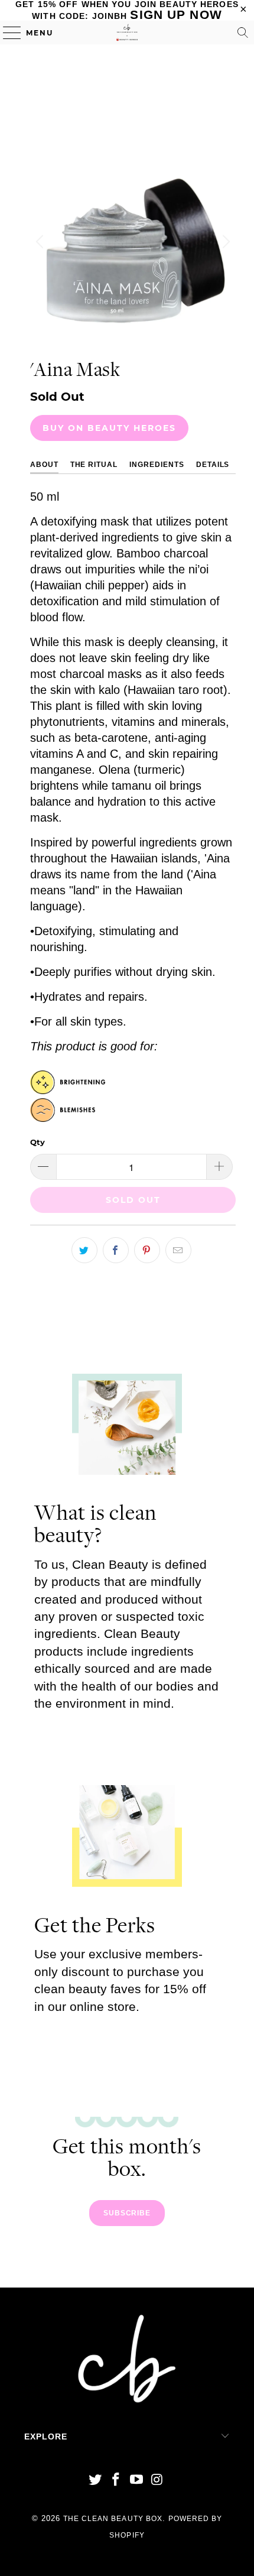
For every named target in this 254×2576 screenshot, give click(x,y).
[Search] (243, 33)
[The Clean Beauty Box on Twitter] (96, 2481)
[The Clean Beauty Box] (127, 33)
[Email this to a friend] (178, 1250)
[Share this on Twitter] (84, 1250)
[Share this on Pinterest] (147, 1250)
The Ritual (94, 465)
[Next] (224, 242)
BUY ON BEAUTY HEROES (109, 428)
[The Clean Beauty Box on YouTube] (137, 2481)
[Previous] (41, 242)
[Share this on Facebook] (116, 1250)
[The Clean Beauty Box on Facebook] (116, 2481)
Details (213, 465)
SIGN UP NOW (176, 14)
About (44, 465)
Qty (38, 1142)
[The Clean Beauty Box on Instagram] (157, 2481)
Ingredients (157, 465)
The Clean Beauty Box (113, 2519)
